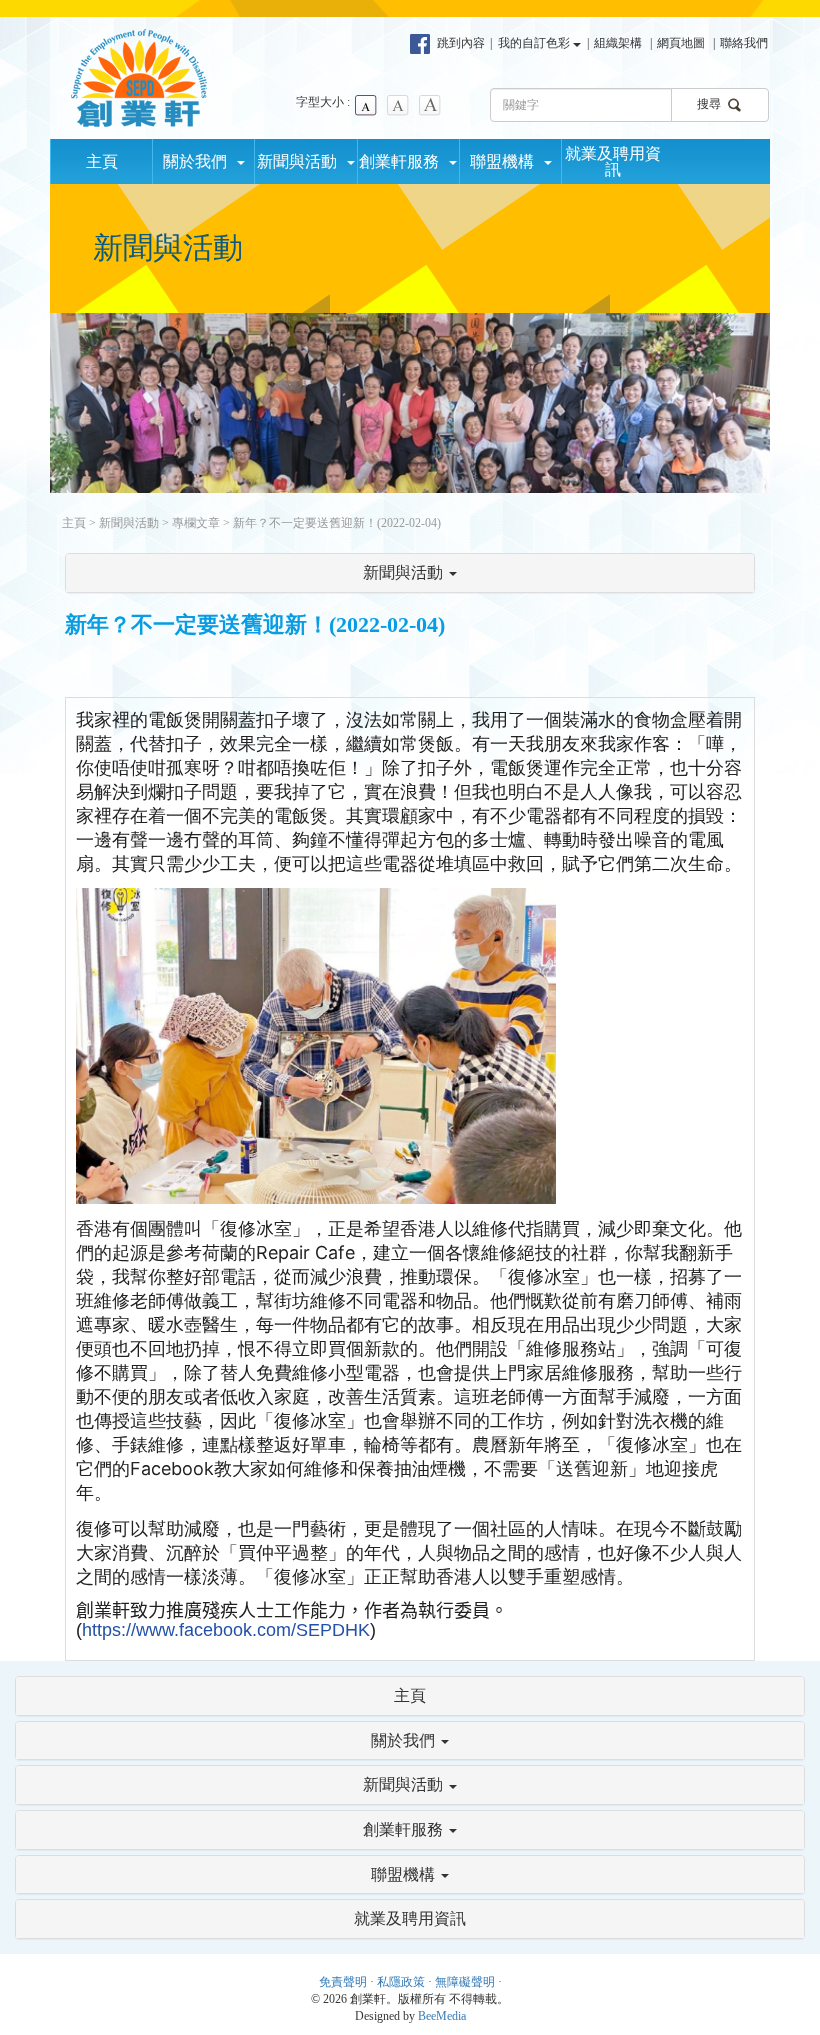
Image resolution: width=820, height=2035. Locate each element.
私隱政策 (401, 1982)
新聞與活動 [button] (301, 161)
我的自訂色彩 (535, 43)
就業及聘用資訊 (613, 161)
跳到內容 (461, 43)
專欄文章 (196, 523)
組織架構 (618, 43)
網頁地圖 (681, 43)
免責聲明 (343, 1982)
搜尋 (710, 104)
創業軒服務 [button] (403, 161)
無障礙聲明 (465, 1982)
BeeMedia (442, 2016)
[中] (398, 105)
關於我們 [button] (199, 161)
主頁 (102, 161)
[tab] (410, 573)
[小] (366, 105)
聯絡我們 (744, 43)
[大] (430, 105)
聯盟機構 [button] (506, 161)
